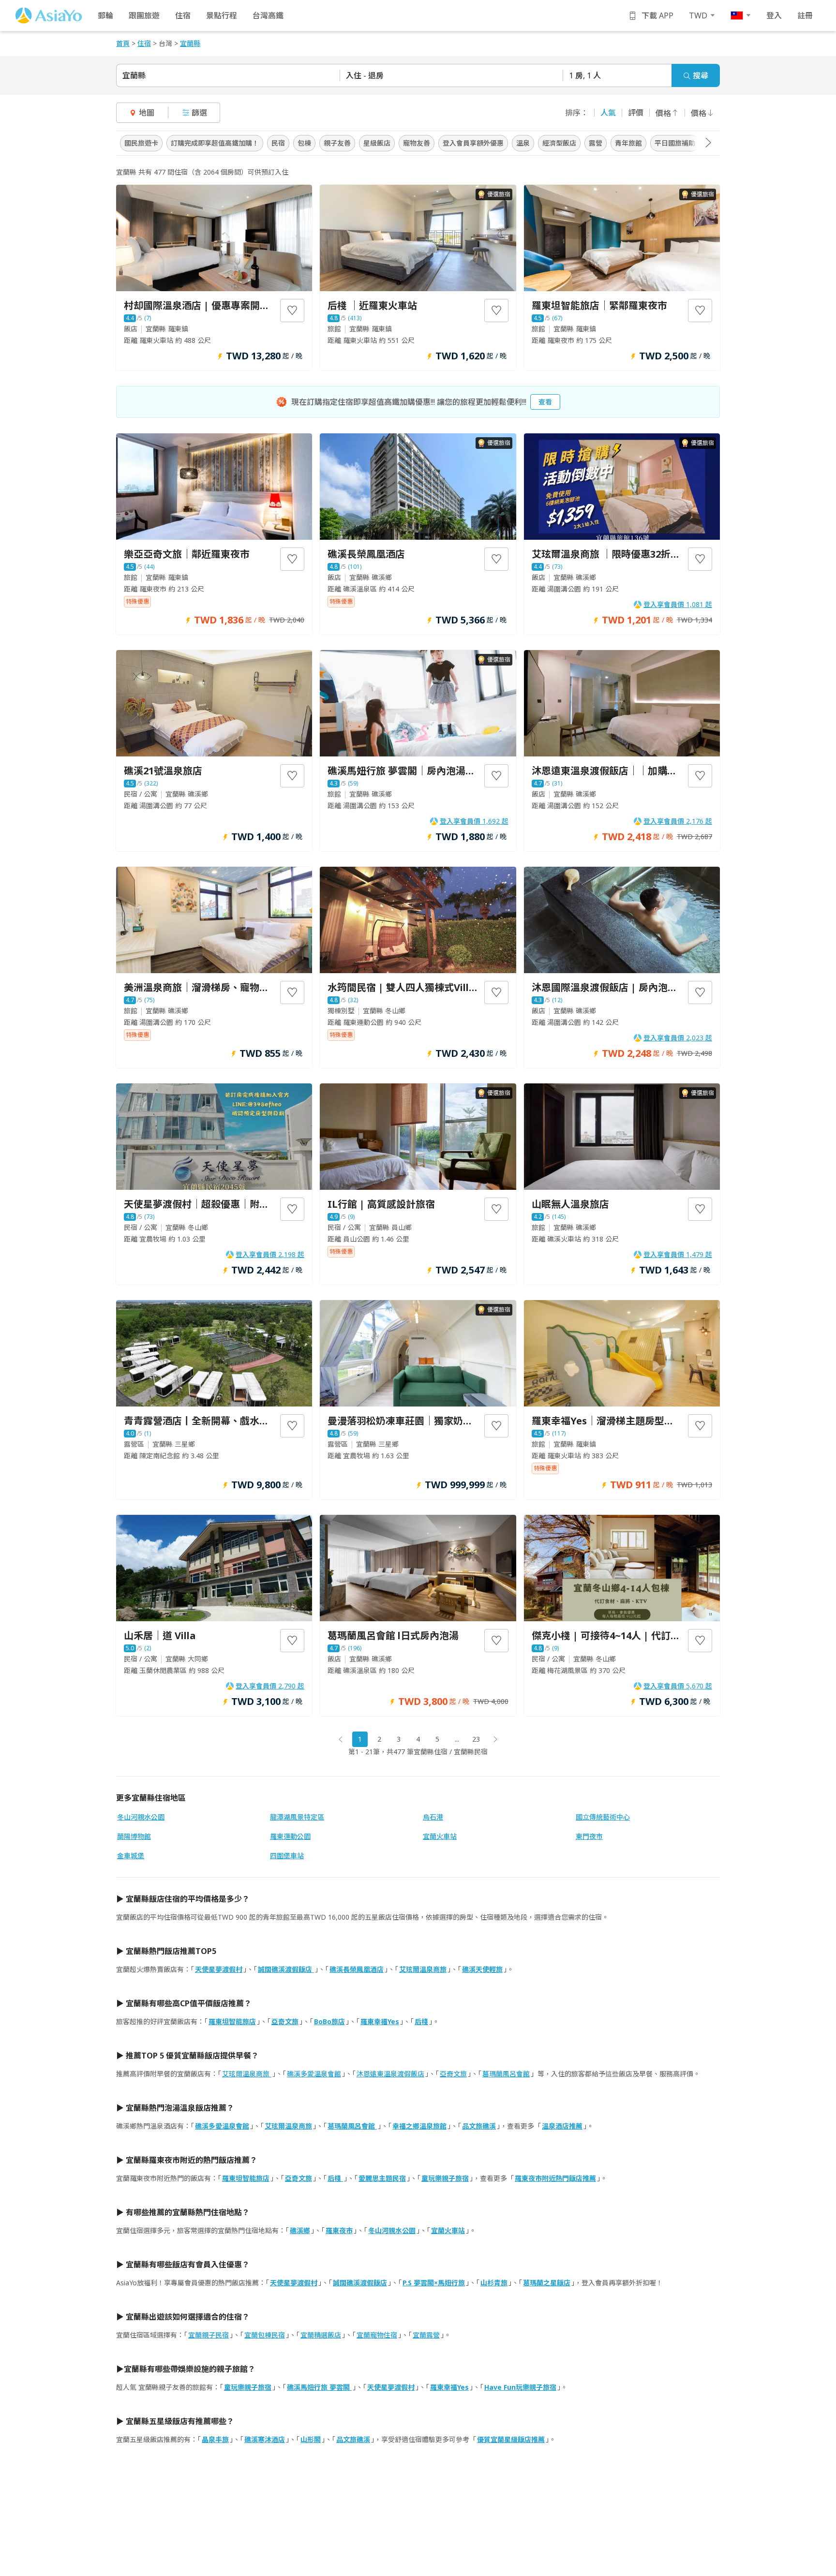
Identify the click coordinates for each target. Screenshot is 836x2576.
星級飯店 (377, 143)
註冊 (805, 15)
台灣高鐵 (268, 15)
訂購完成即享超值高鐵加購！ (215, 143)
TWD (698, 15)
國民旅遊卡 (141, 143)
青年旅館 (628, 143)
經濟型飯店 (559, 143)
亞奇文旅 (453, 2074)
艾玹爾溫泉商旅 (247, 2074)
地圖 (147, 113)
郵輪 (105, 15)
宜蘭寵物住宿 (377, 2335)
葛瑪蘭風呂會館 (506, 2074)
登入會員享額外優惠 (473, 143)
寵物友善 (417, 143)
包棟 (304, 143)
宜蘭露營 (426, 2335)
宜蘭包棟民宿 (265, 2335)
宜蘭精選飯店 (321, 2335)
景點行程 (222, 15)
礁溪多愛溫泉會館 (314, 2074)
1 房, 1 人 (585, 75)
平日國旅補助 (675, 143)
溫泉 (523, 143)
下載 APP (657, 15)
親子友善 (337, 143)
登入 (774, 15)
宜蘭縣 (134, 75)
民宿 (278, 143)
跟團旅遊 (144, 15)
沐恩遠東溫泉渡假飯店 (390, 2074)
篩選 (199, 113)
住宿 (183, 15)
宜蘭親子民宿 (209, 2335)
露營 (596, 143)
